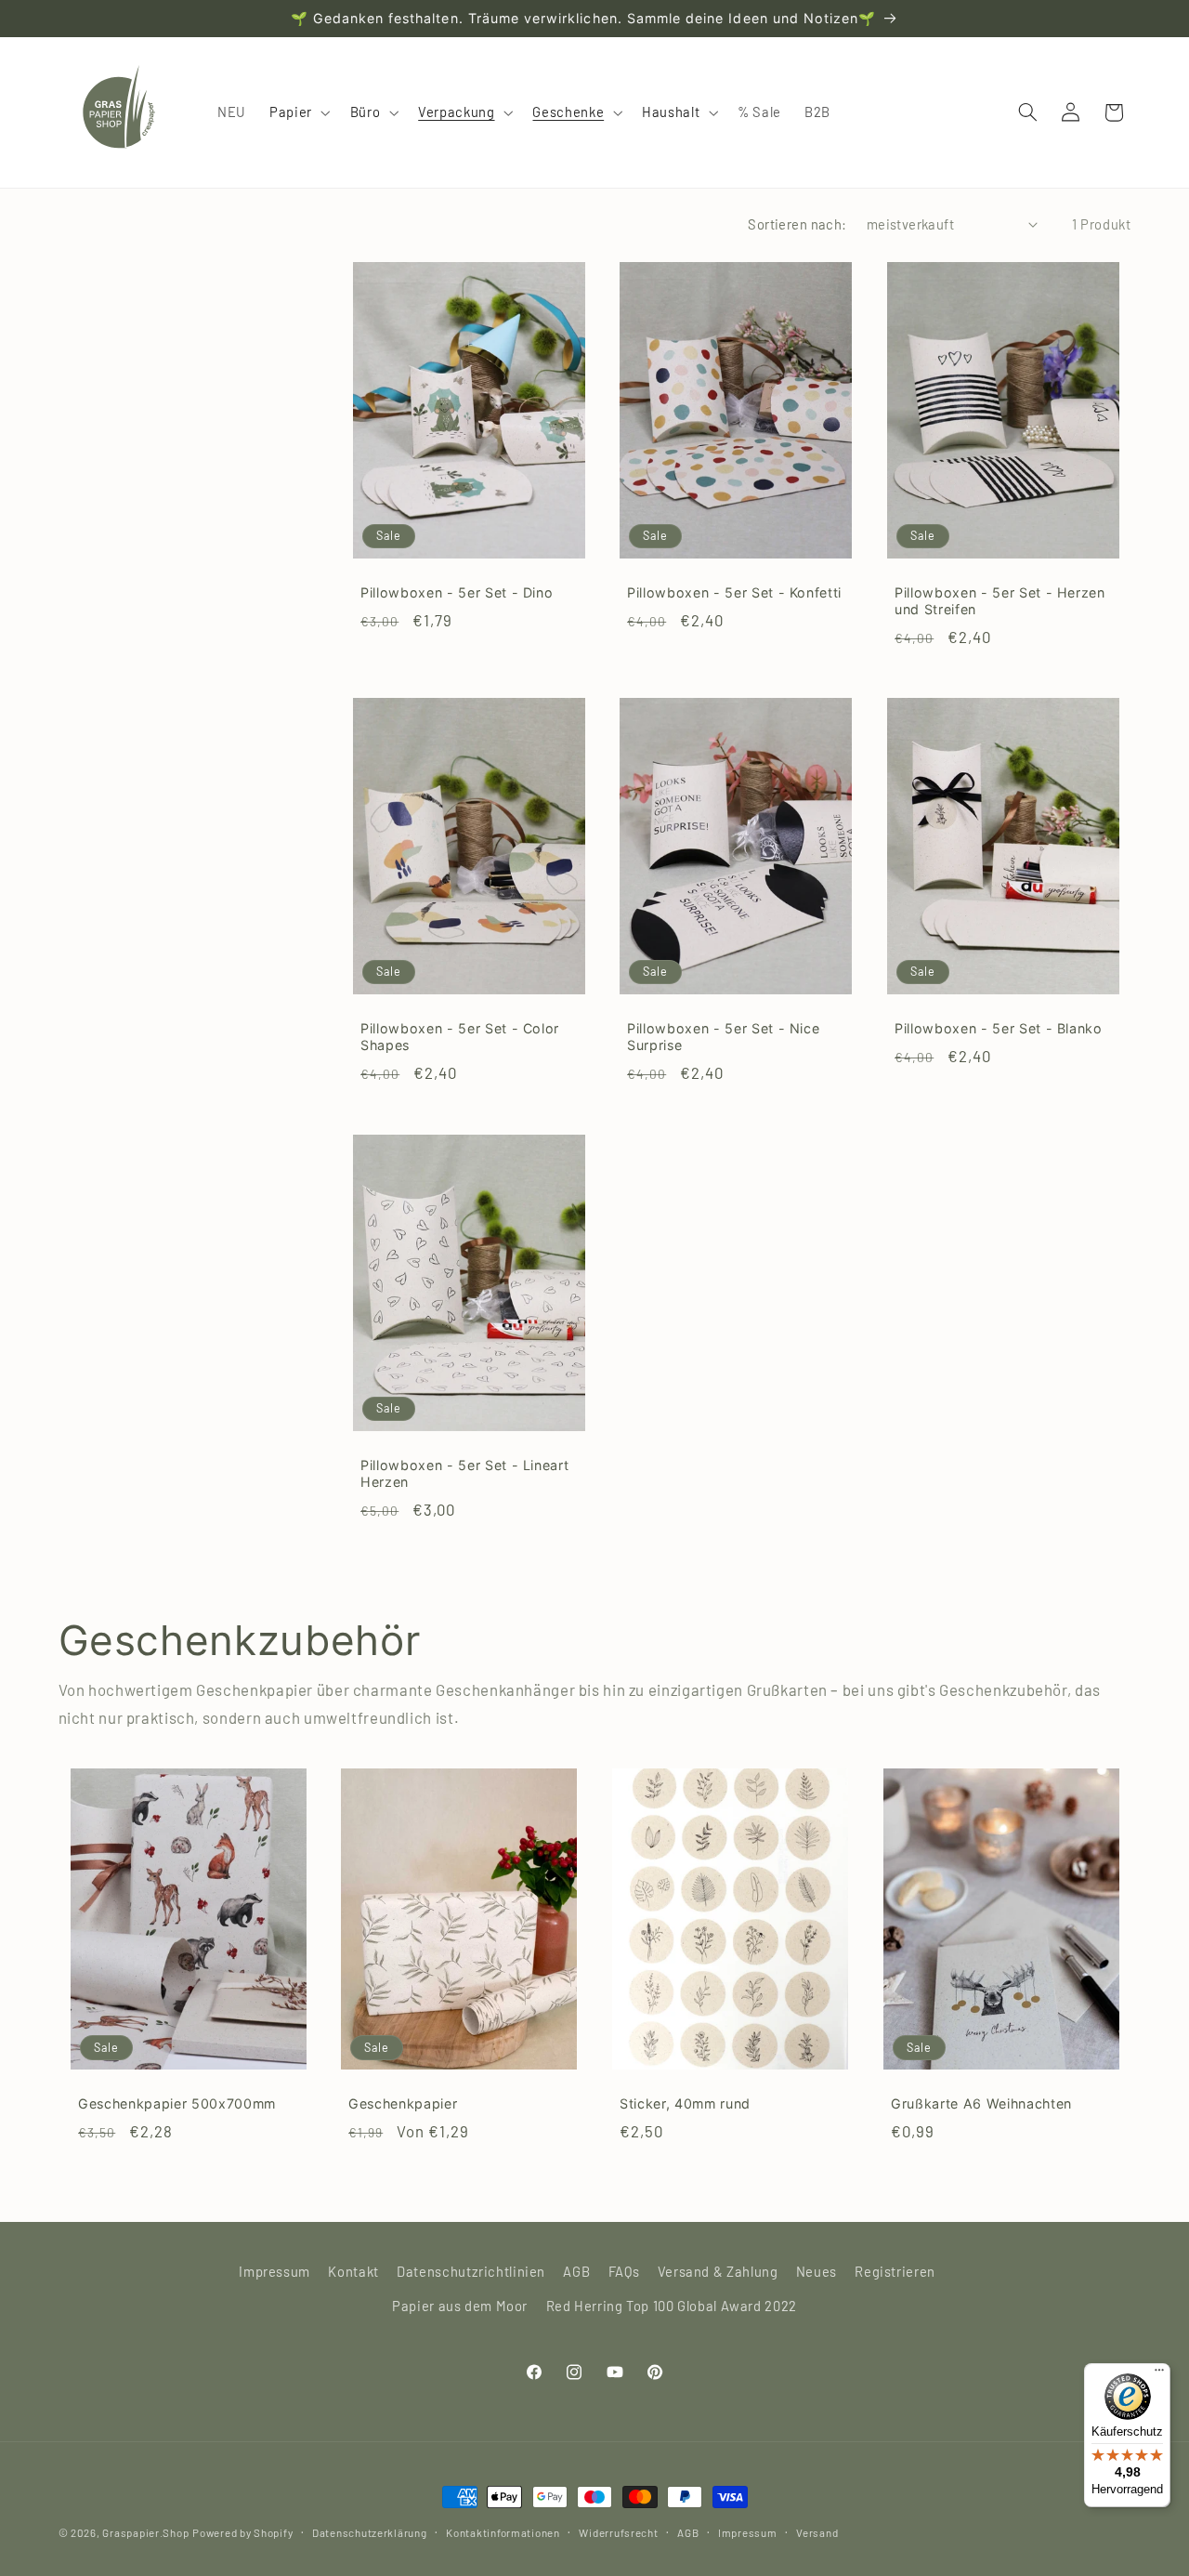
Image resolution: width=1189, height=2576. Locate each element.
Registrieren (895, 2271)
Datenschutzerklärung (370, 2532)
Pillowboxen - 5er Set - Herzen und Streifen (1000, 601)
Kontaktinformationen (503, 2532)
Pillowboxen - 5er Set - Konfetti (734, 592)
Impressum (274, 2271)
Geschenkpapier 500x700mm (177, 2103)
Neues (817, 2271)
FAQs (624, 2271)
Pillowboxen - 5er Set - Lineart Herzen (464, 1473)
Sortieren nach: (797, 224)
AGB (576, 2271)
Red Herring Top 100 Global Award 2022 (672, 2306)
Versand (817, 2532)
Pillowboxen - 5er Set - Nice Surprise (723, 1038)
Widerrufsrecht (618, 2532)
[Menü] (1159, 2374)
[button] (298, 112)
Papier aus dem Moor (460, 2306)
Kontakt (353, 2271)
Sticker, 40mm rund (685, 2103)
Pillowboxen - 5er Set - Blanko (999, 1029)
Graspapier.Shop (145, 2532)
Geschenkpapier (403, 2103)
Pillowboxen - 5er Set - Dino (457, 592)
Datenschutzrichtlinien (471, 2271)
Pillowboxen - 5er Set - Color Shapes (460, 1038)
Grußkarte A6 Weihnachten (981, 2103)
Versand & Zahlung (718, 2271)
